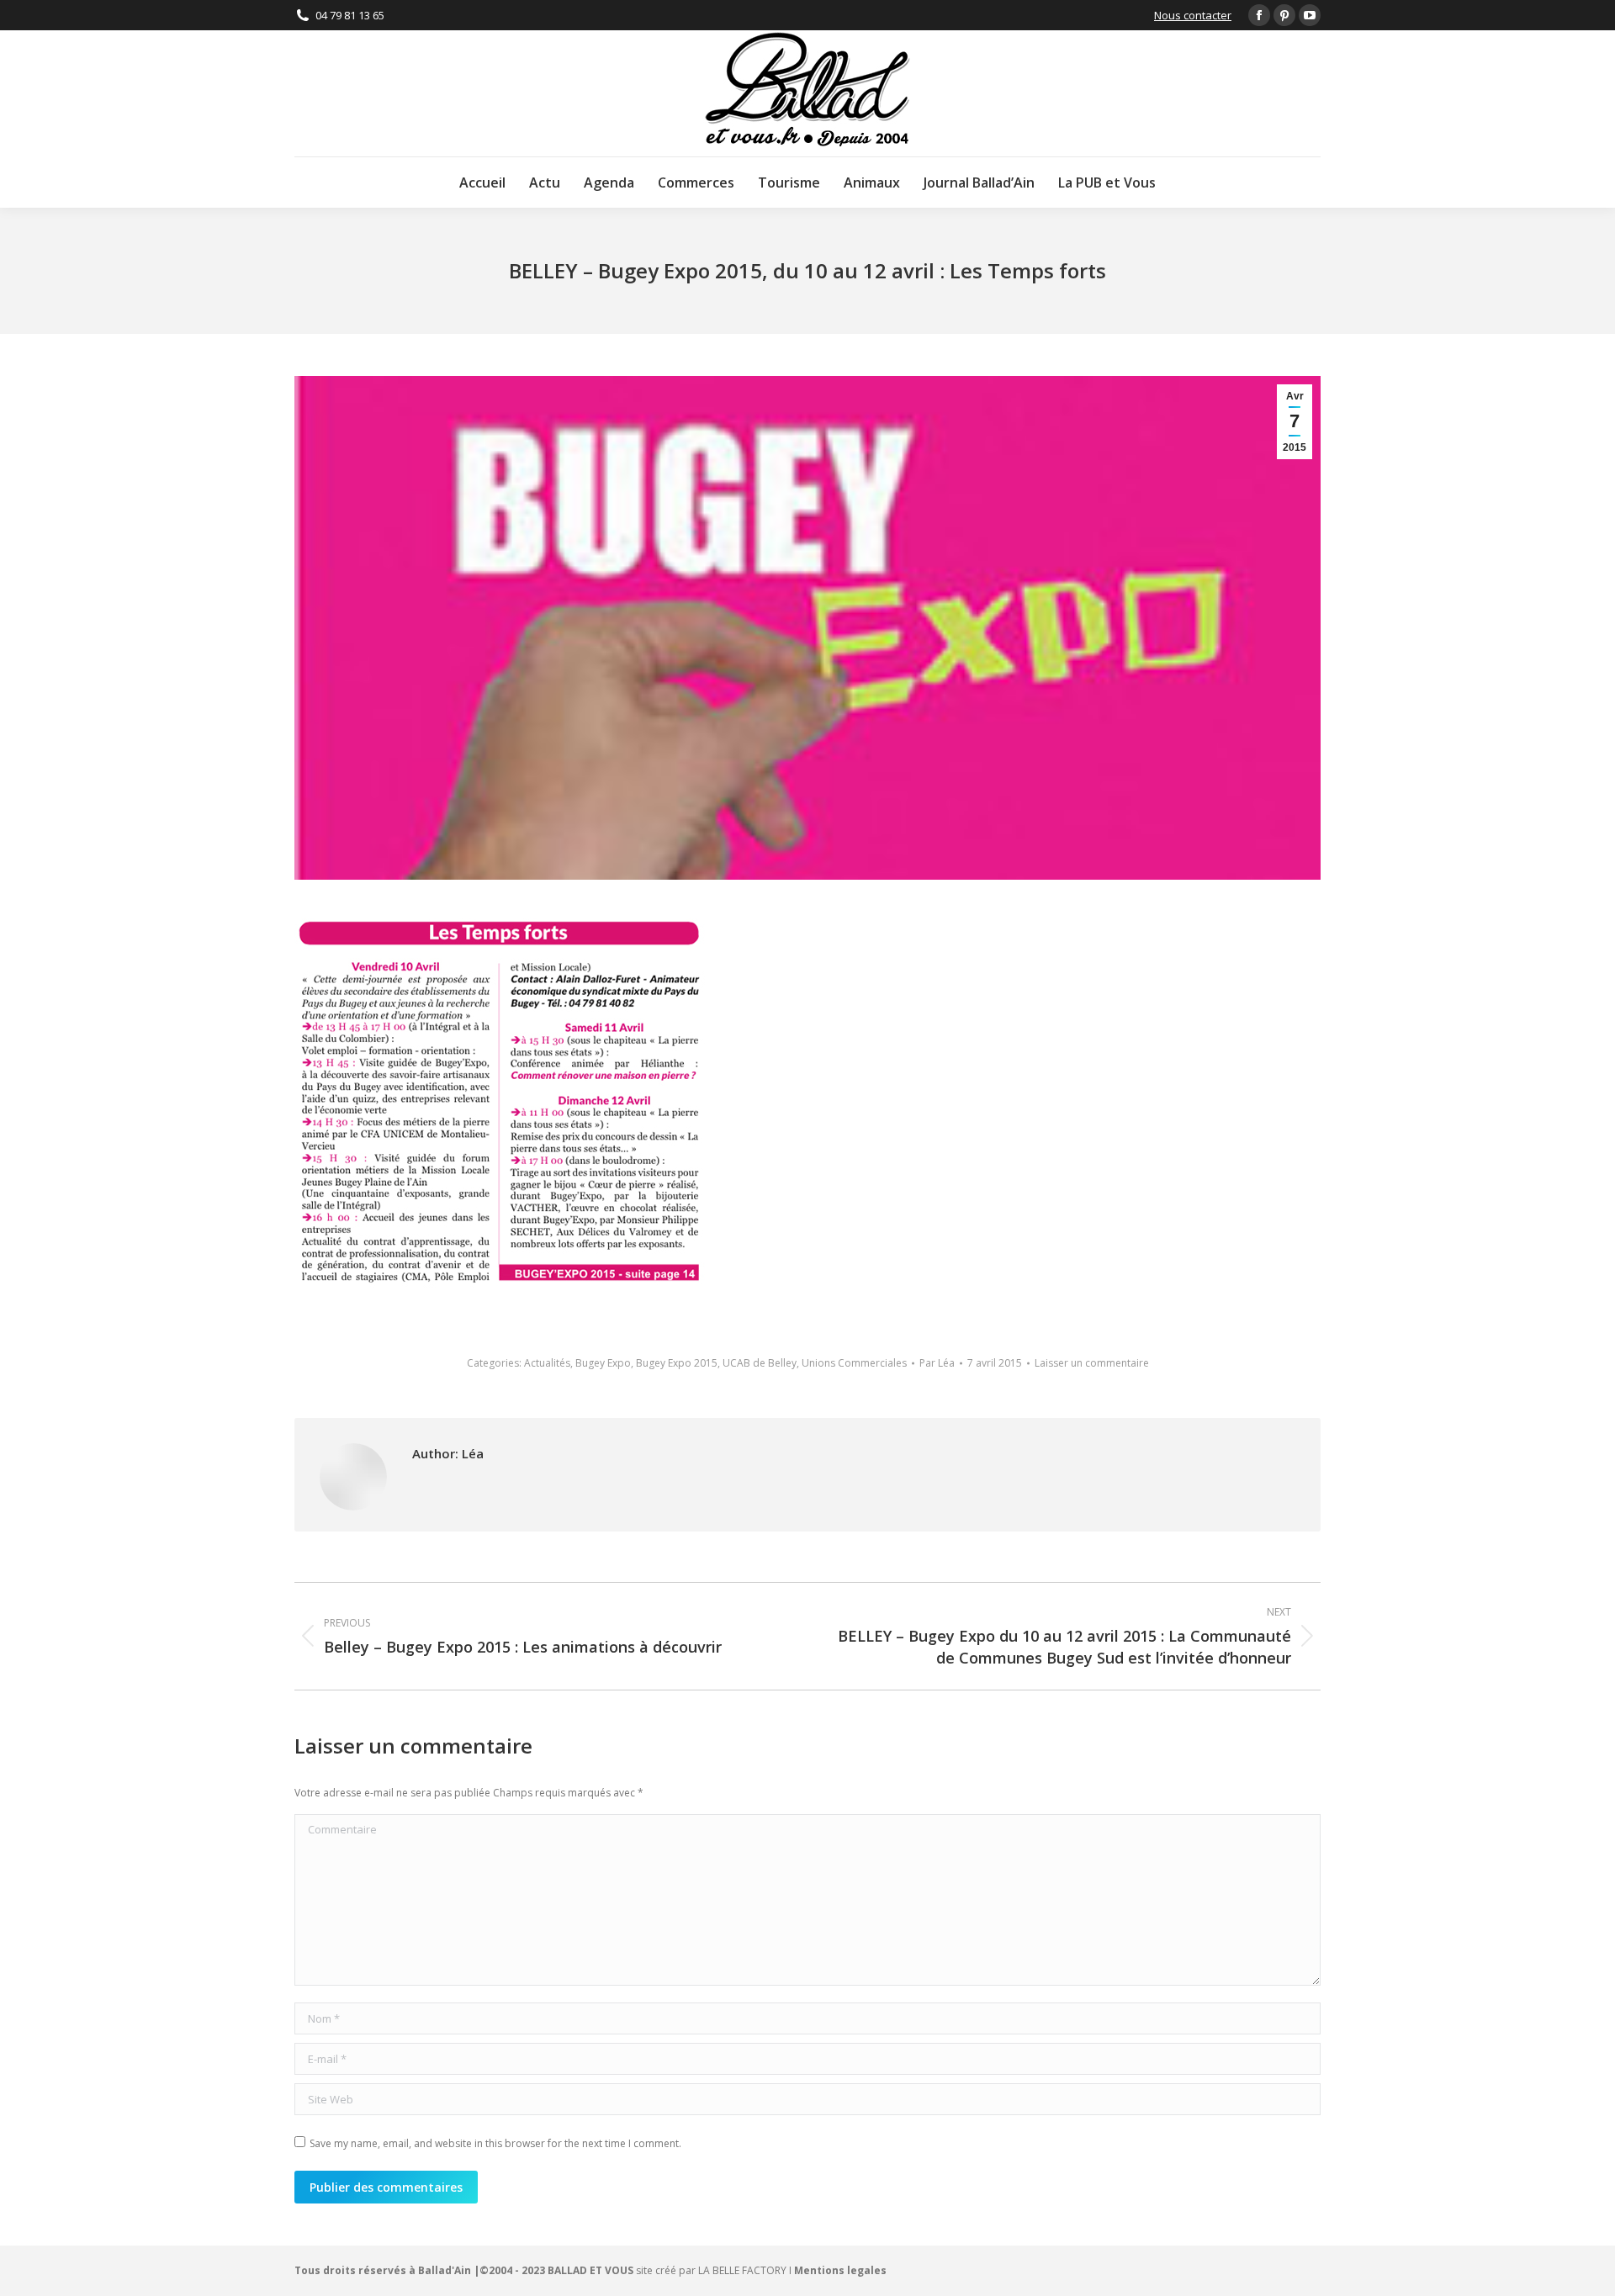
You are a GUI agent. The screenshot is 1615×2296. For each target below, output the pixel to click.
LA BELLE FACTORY (742, 2270)
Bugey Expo (603, 1363)
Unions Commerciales (854, 1363)
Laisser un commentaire (1092, 1363)
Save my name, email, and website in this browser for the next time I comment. (495, 2143)
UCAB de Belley (760, 1363)
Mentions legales (840, 2270)
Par (937, 1363)
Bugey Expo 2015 (677, 1363)
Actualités (547, 1363)
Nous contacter (1193, 15)
